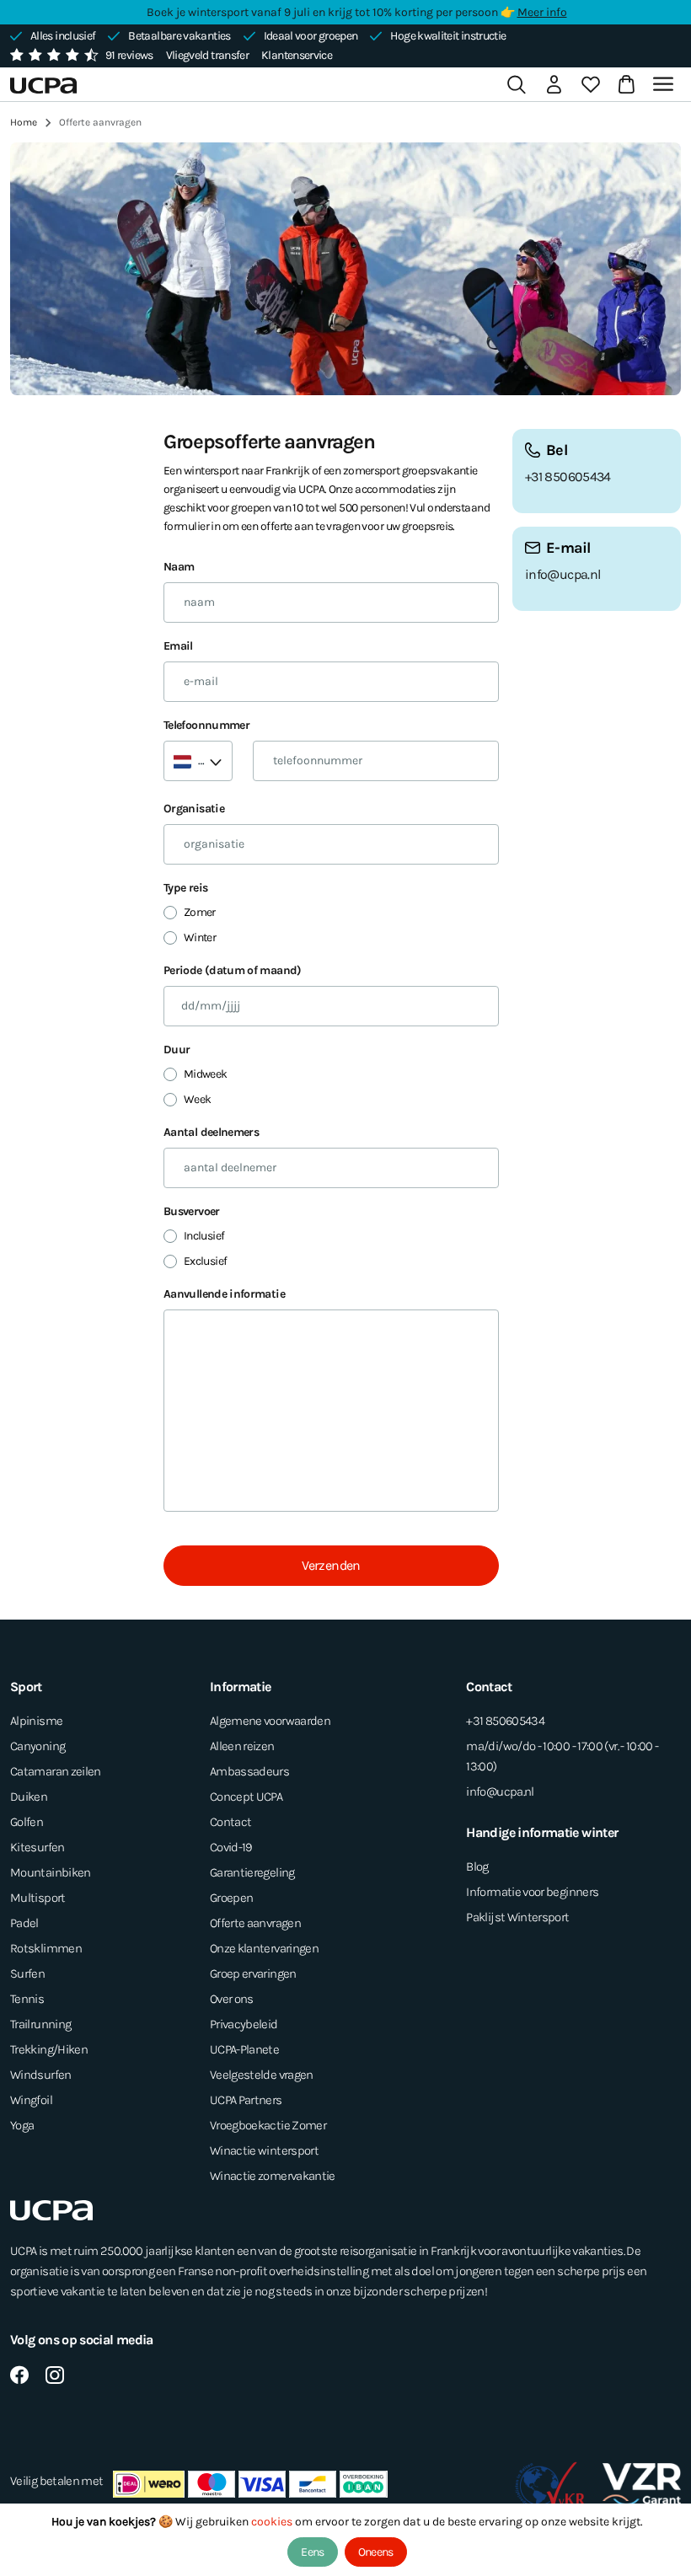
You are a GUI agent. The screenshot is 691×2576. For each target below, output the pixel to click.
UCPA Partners (246, 2100)
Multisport (38, 1898)
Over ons (232, 1999)
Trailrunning (40, 2024)
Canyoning (37, 1746)
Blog (477, 1866)
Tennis (27, 1999)
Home (24, 122)
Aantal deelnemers (211, 1132)
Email (178, 646)
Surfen (27, 1974)
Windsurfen (41, 2075)
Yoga (22, 2125)
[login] (554, 84)
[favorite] (591, 84)
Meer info (542, 12)
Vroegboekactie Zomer (268, 2125)
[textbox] (192, 761)
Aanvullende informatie (224, 1294)
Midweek (206, 1074)
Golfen (27, 1822)
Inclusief (204, 1236)
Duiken (29, 1797)
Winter (200, 937)
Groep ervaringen (253, 1974)
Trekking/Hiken (49, 2049)
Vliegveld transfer (207, 55)
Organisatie (194, 809)
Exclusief (205, 1261)
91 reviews (129, 55)
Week (197, 1099)
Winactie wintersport (264, 2150)
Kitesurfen (37, 1847)
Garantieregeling (252, 1872)
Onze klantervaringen (264, 1948)
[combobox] (198, 761)
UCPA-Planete (244, 2049)
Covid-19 (231, 1847)
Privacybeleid (244, 2024)
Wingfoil (31, 2100)
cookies (273, 2522)
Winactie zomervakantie (273, 2176)
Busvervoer (192, 1211)
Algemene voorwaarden (270, 1721)
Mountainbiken (51, 1872)
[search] (517, 84)
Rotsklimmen (46, 1948)
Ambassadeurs (249, 1771)
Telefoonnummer (206, 725)
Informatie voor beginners (532, 1892)
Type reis (185, 888)
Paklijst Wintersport (517, 1917)
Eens (312, 2552)
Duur (177, 1050)
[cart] (623, 84)
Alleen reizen (242, 1746)
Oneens (376, 2552)
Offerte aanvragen (255, 1923)
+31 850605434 (568, 477)
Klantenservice (297, 55)
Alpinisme (36, 1721)
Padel (24, 1923)
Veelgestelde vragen (262, 2075)
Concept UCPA (246, 1797)
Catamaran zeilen (56, 1771)
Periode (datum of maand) (233, 970)
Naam (179, 567)
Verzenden (331, 1565)
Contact (231, 1822)
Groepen (232, 1898)
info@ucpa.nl (562, 574)
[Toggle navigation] (666, 84)
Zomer (200, 912)
